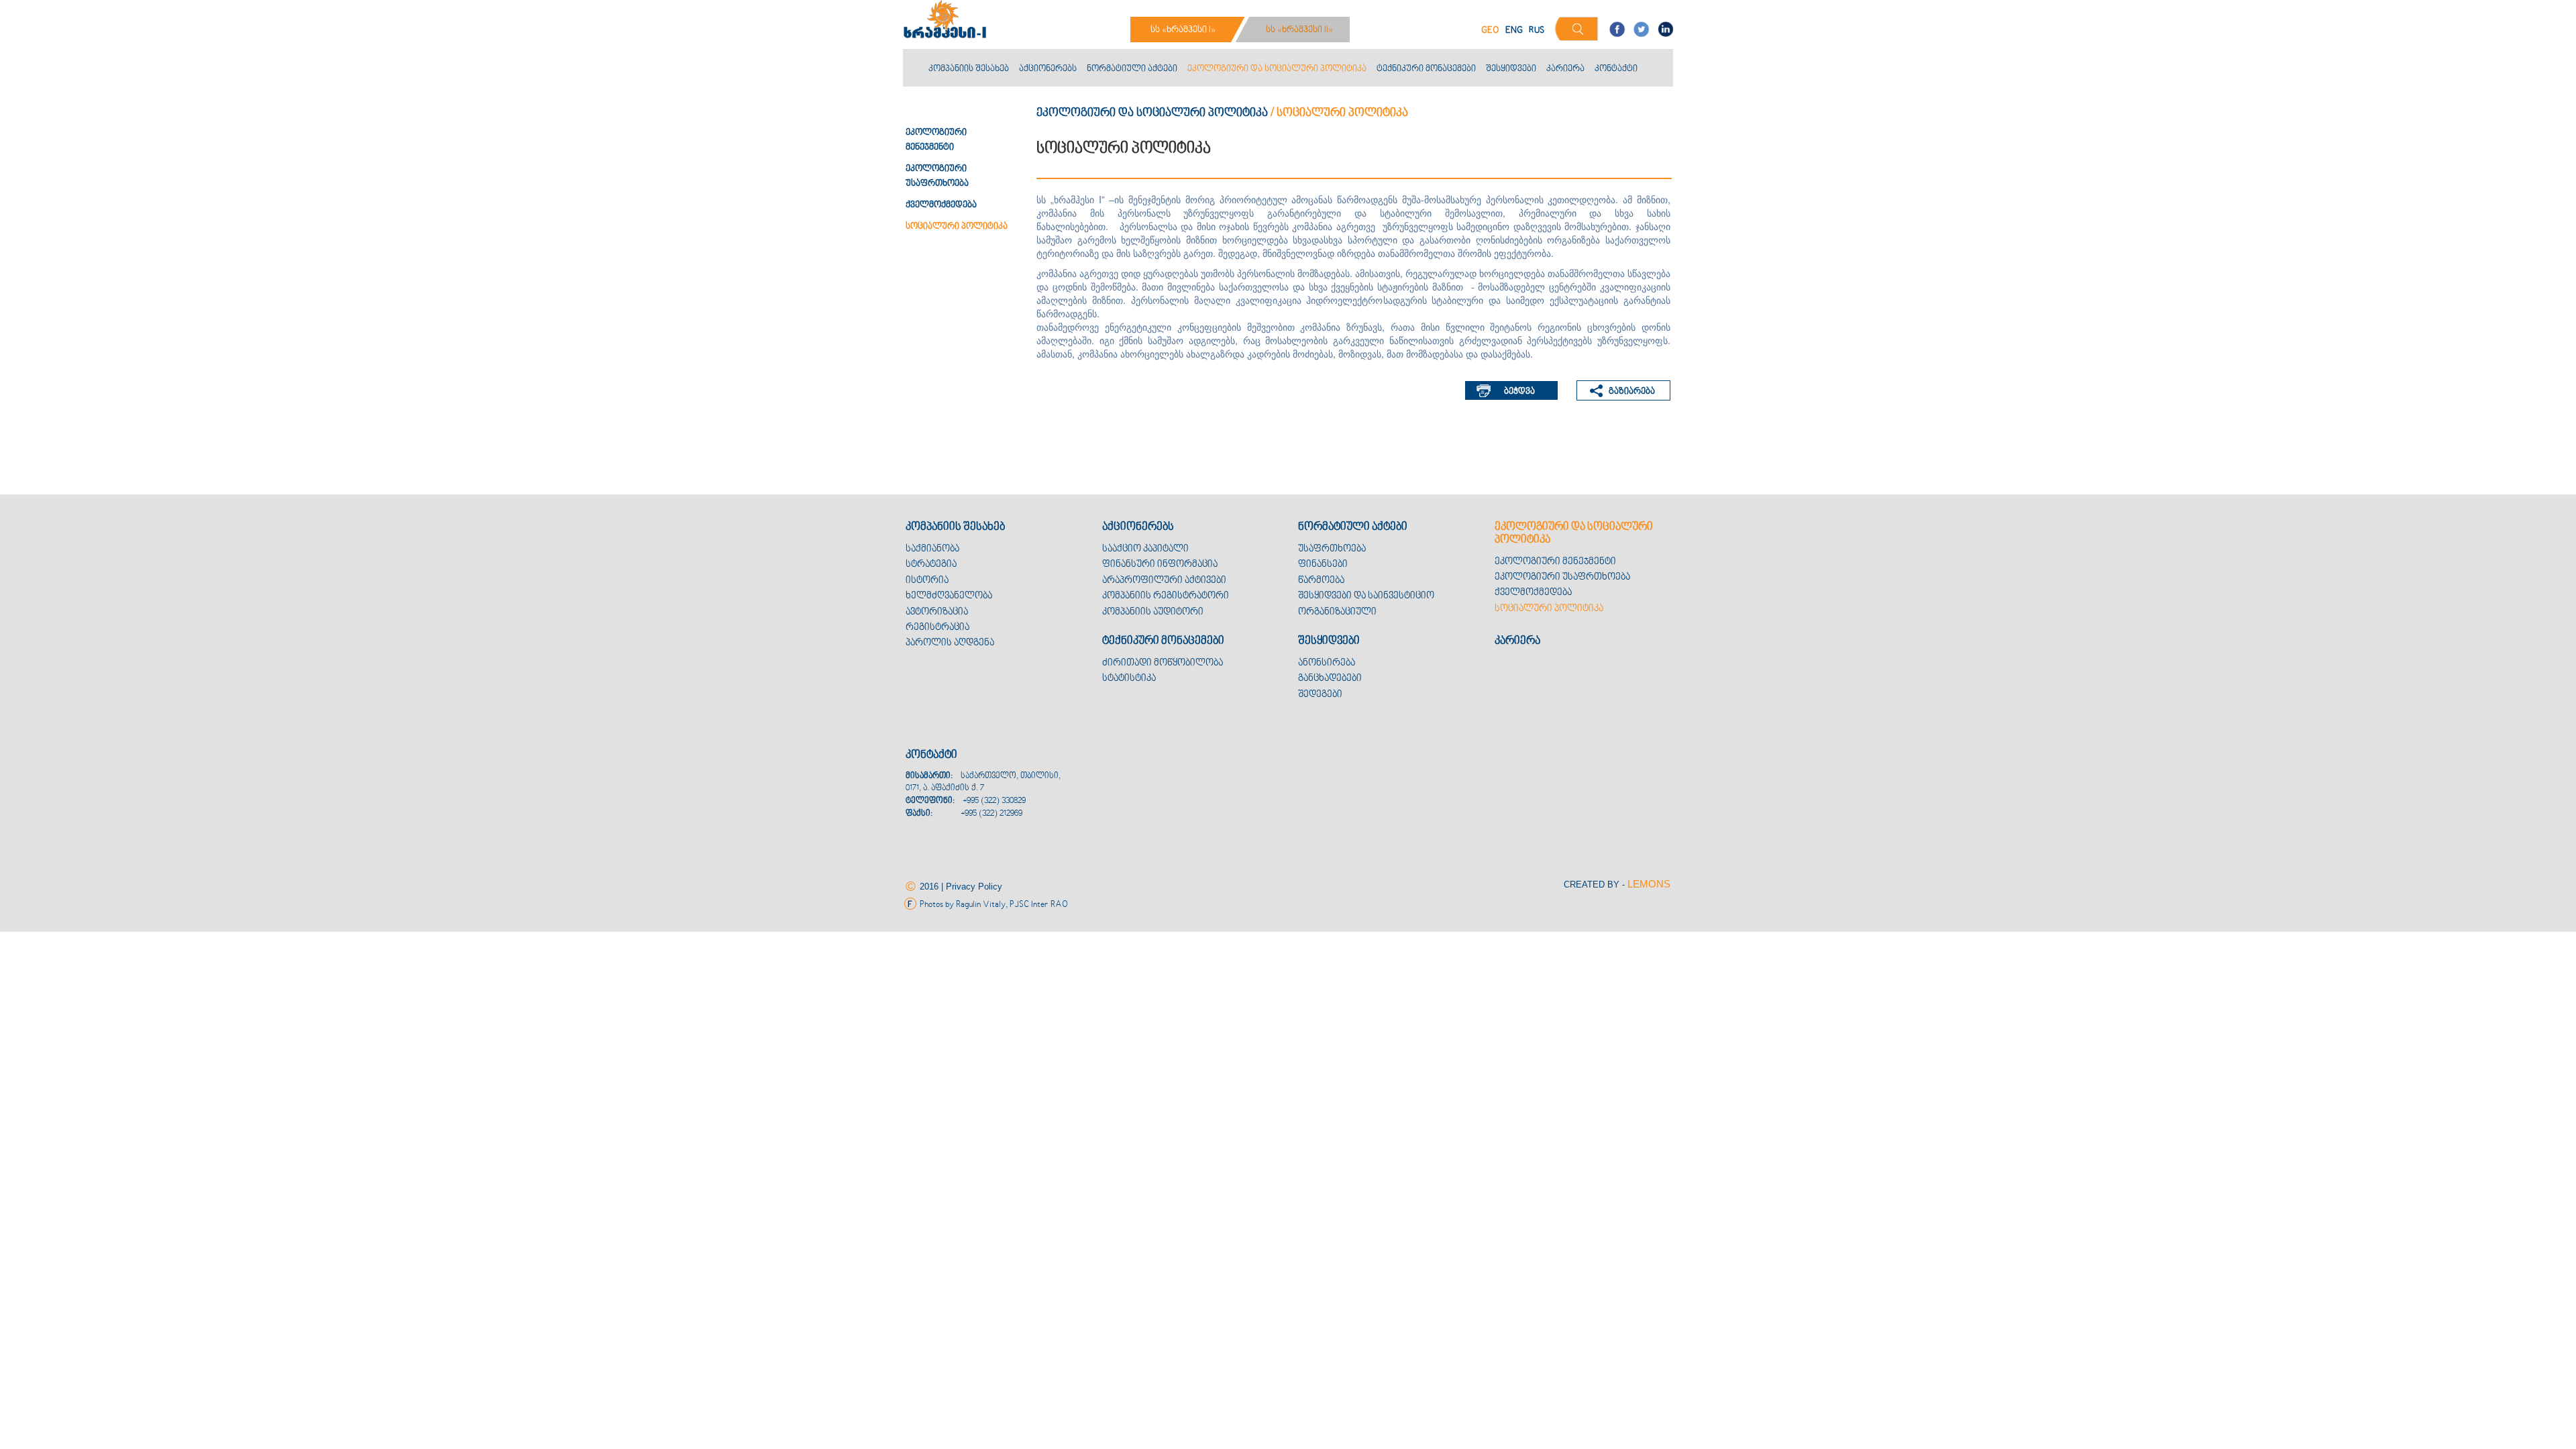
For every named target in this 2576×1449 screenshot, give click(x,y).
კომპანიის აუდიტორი (1153, 612)
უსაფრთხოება (1332, 549)
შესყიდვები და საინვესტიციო (1366, 596)
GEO (1490, 31)
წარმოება (1321, 581)
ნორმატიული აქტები (1132, 69)
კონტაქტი (1616, 69)
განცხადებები (1330, 679)
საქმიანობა (932, 549)
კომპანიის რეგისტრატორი (1166, 596)
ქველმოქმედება (941, 205)
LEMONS (1649, 884)
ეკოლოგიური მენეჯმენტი (1555, 562)
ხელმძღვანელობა (949, 596)
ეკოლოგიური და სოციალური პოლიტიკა (1277, 69)
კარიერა (1565, 69)
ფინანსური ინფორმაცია (1160, 565)
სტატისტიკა (1129, 679)
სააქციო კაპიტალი (1145, 549)
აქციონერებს (1048, 69)
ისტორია (927, 581)
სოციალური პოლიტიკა (957, 227)
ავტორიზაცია (937, 612)
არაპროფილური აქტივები (1164, 581)
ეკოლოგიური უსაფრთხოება (1562, 577)
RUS (1537, 31)
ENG (1514, 31)
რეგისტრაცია (937, 628)
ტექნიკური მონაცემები (1426, 69)
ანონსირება (1327, 663)
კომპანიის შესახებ (969, 69)
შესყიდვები (1511, 69)
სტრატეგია (931, 565)
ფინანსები (1323, 565)
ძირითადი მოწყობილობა (1163, 663)
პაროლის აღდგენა (950, 643)
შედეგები (1320, 695)
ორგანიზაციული (1337, 612)
